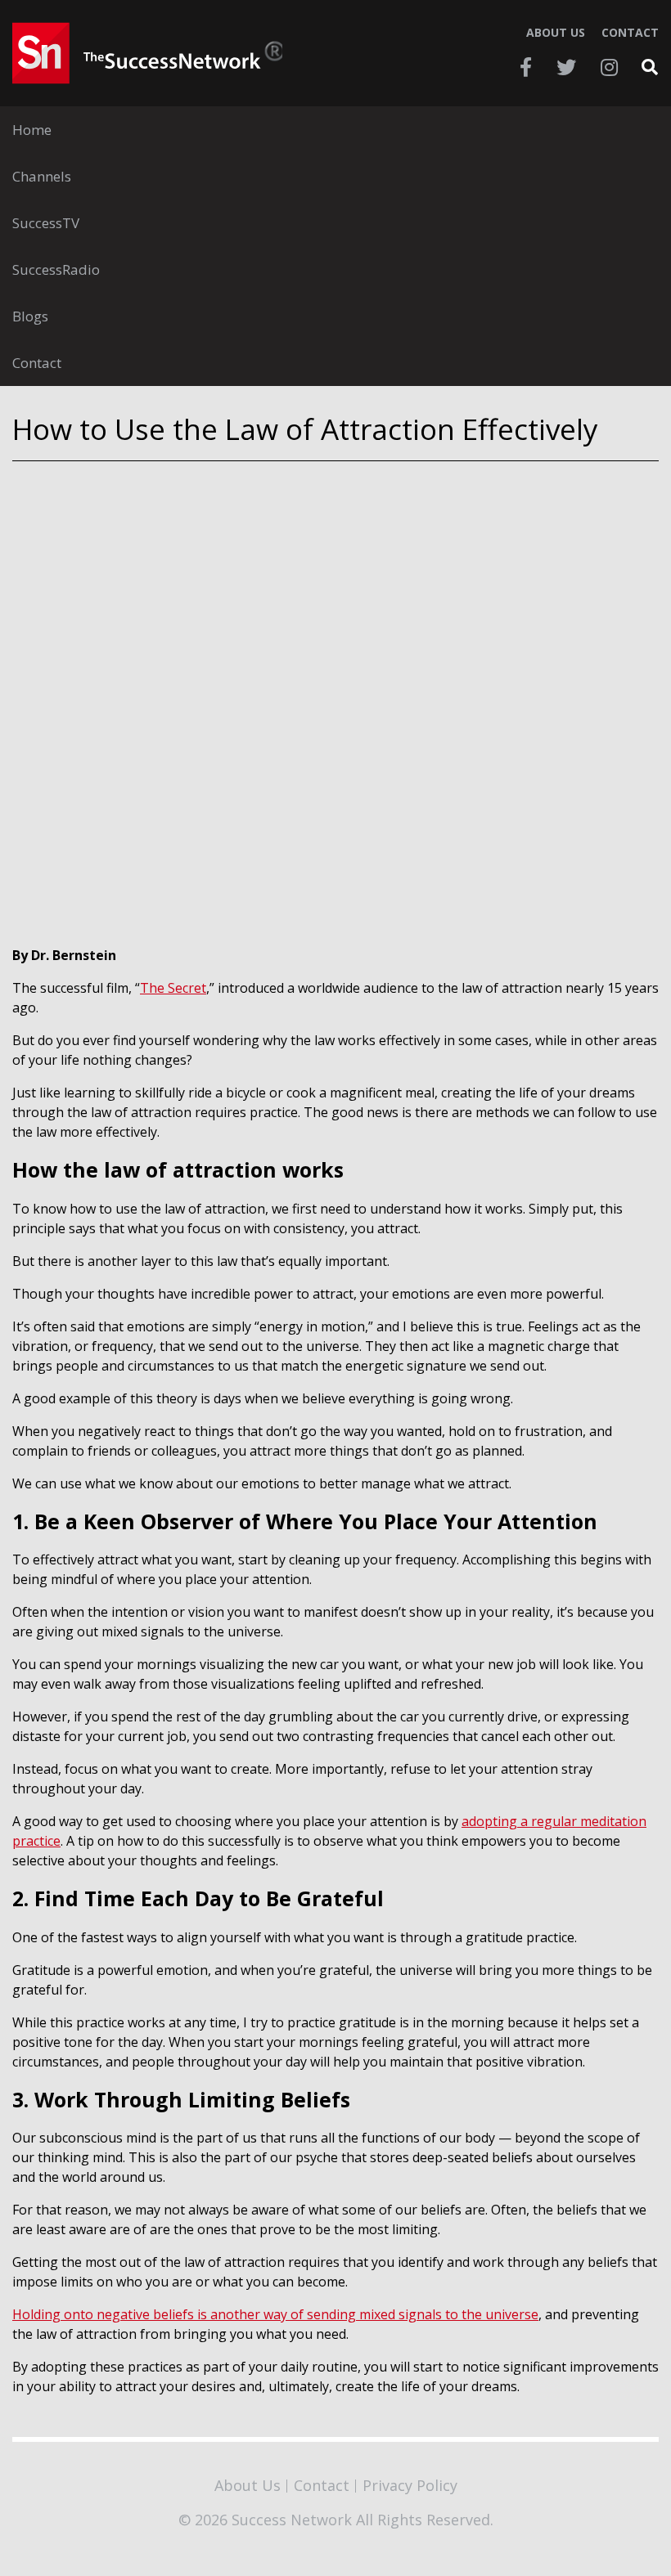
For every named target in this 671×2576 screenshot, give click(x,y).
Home (32, 130)
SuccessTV (46, 223)
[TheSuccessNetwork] (147, 53)
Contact (630, 33)
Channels (42, 176)
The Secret (173, 988)
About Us (556, 33)
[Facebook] (526, 67)
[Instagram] (609, 67)
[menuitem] (335, 130)
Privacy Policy (410, 2485)
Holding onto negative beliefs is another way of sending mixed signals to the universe (275, 2314)
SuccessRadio (56, 269)
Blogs (30, 316)
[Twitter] (566, 67)
